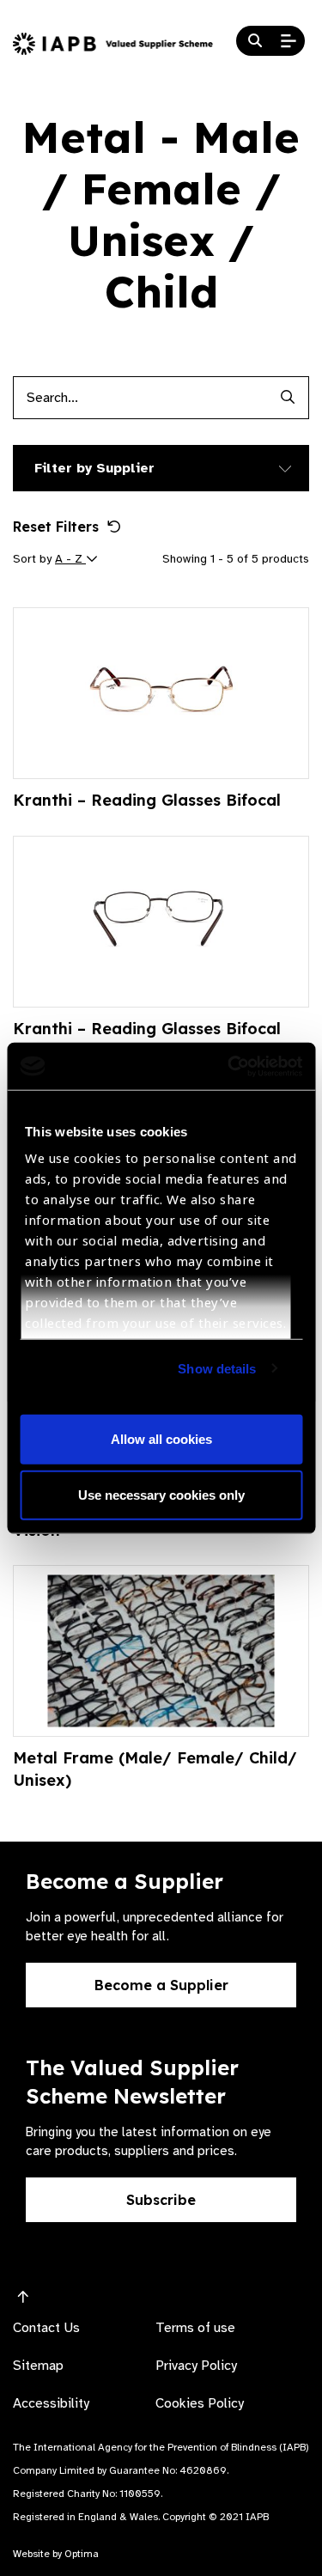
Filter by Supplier (94, 468)
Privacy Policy (196, 2366)
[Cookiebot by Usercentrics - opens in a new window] (229, 1066)
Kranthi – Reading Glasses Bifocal (147, 800)
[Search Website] (255, 41)
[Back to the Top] (23, 2298)
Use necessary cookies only (161, 1495)
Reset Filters (56, 527)
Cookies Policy (200, 2403)
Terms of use (195, 2328)
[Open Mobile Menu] (289, 41)
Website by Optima (56, 2554)
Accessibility (51, 2403)
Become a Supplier (161, 1985)
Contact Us (46, 2328)
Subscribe (161, 2200)
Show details (217, 1368)
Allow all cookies (161, 1438)
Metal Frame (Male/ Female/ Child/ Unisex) (155, 1769)
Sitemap (38, 2366)
